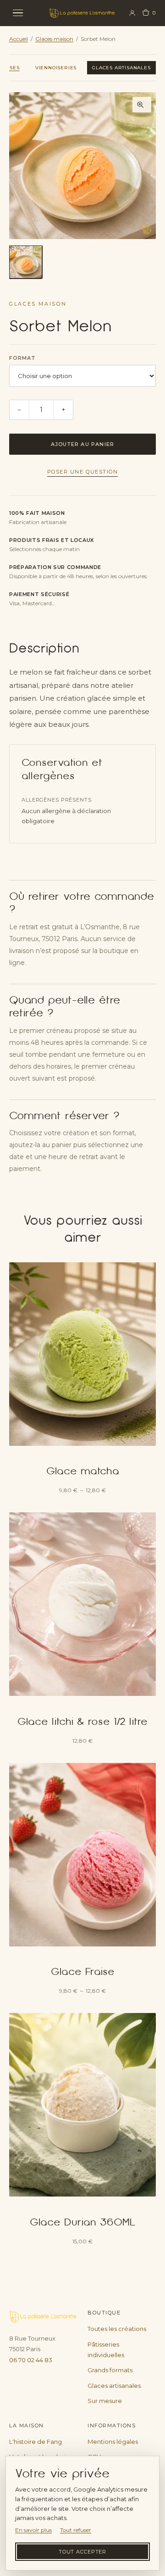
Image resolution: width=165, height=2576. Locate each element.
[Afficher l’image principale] (26, 262)
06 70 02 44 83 (31, 2360)
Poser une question (83, 472)
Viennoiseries (56, 68)
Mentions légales (113, 2442)
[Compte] (132, 13)
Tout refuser (76, 2530)
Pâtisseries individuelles (106, 2350)
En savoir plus (33, 2530)
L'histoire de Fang (36, 2442)
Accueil (19, 39)
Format (23, 358)
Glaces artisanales (121, 68)
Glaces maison (54, 39)
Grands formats (110, 2370)
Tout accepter (82, 2552)
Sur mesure (105, 2401)
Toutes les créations (117, 2329)
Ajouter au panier (83, 444)
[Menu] (24, 13)
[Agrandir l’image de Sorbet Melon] (82, 166)
